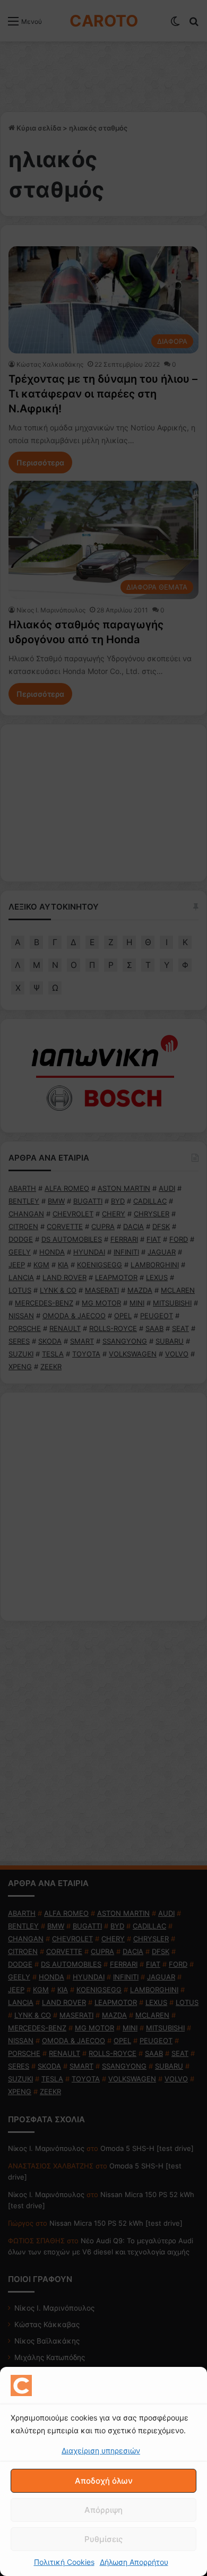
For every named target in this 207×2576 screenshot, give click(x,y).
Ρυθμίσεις (103, 2539)
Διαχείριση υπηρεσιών (101, 2450)
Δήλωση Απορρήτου (134, 2562)
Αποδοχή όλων (104, 2481)
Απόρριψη (103, 2510)
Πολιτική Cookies (64, 2562)
